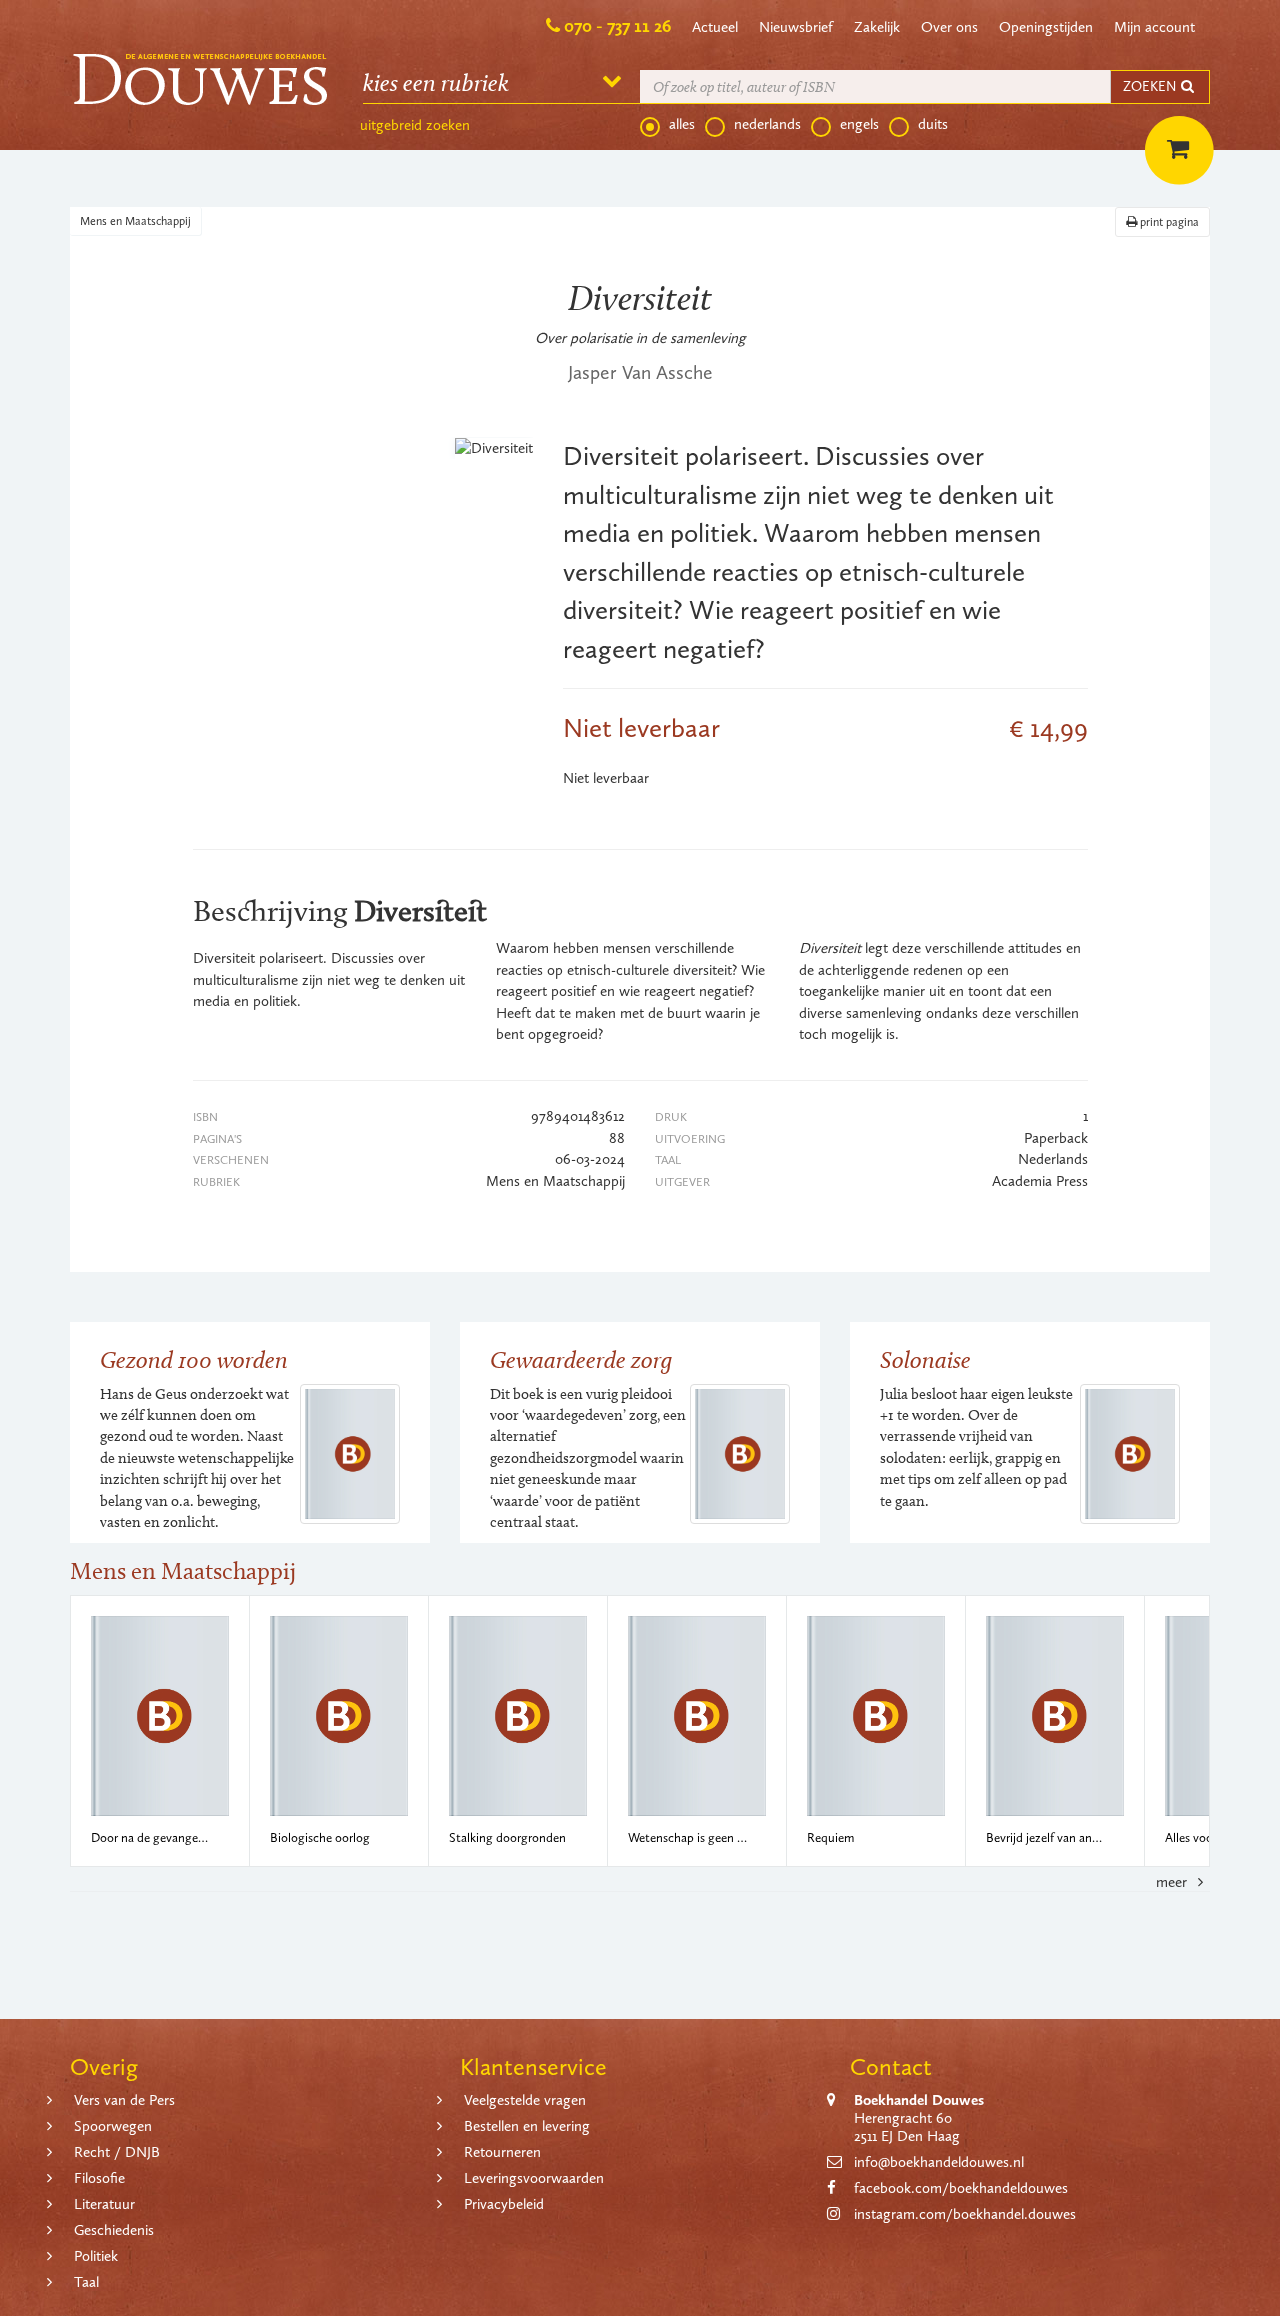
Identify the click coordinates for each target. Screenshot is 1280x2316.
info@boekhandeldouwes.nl (939, 2162)
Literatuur (104, 2204)
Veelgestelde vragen (525, 2100)
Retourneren (502, 2152)
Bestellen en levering (527, 2126)
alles (682, 124)
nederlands (767, 124)
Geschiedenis (114, 2230)
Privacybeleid (504, 2204)
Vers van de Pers (124, 2100)
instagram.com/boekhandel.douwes (965, 2214)
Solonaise (925, 1359)
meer (1173, 1882)
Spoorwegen (113, 2126)
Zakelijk (877, 27)
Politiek (96, 2256)
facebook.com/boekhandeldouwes (961, 2188)
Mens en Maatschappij (135, 221)
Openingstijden (1046, 27)
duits (933, 124)
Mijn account (1154, 27)
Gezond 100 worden (194, 1359)
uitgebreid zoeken (415, 125)
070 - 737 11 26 (617, 26)
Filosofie (99, 2178)
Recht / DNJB (117, 2152)
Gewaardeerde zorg (581, 1359)
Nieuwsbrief (796, 27)
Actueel (715, 27)
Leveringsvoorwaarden (534, 2178)
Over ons (949, 27)
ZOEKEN (1151, 86)
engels (859, 124)
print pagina (1168, 222)
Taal (86, 2282)
